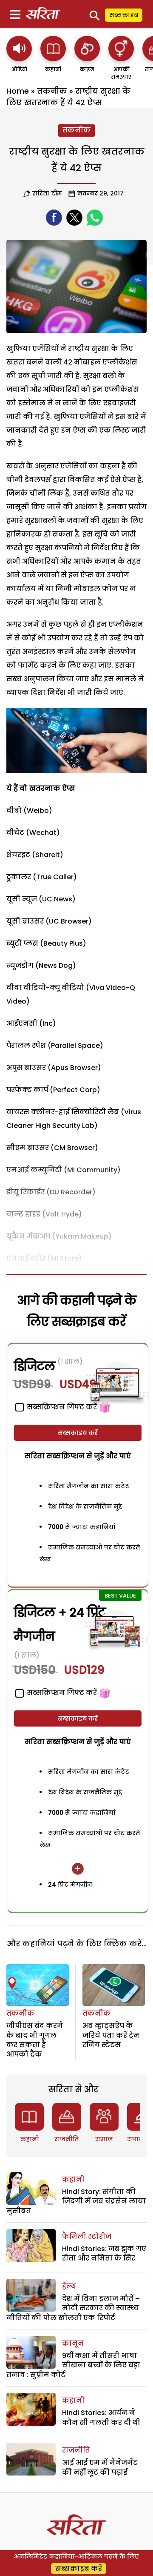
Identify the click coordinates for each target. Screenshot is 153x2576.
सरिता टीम (47, 193)
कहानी (29, 2139)
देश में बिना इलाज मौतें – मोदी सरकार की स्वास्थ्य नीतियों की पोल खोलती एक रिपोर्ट (73, 2308)
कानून (73, 2343)
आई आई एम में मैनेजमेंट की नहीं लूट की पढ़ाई (100, 2467)
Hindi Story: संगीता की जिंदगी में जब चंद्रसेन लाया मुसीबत (76, 2201)
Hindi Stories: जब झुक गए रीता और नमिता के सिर (104, 2253)
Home (18, 91)
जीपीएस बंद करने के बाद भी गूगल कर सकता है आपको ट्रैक (35, 2040)
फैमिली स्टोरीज (87, 2236)
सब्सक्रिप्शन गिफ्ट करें (61, 1693)
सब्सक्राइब (124, 15)
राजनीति (67, 2139)
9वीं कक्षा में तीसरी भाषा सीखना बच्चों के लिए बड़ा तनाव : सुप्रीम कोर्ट (73, 2365)
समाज (104, 2139)
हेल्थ (69, 2286)
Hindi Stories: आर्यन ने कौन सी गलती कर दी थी (101, 2417)
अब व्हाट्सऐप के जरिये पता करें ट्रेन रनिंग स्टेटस (111, 2035)
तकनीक (52, 91)
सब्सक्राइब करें (78, 1433)
